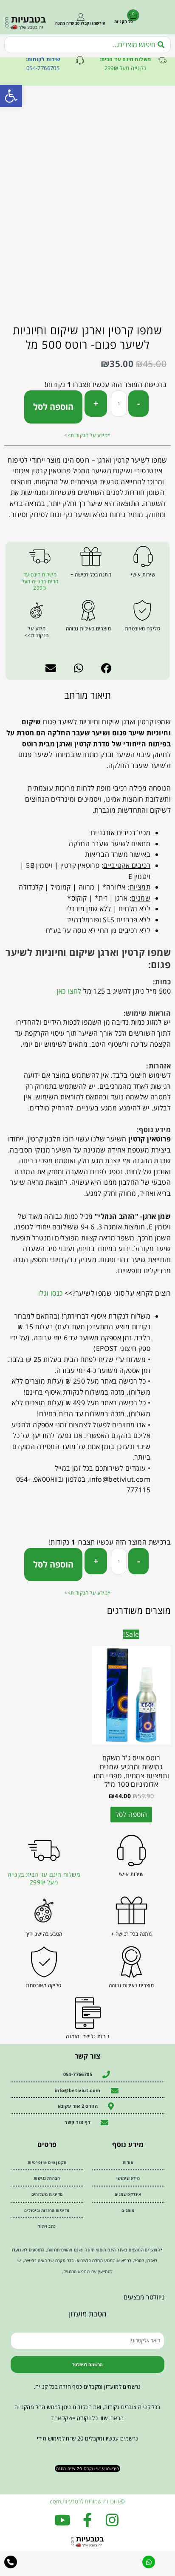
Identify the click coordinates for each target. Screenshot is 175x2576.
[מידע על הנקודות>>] (37, 610)
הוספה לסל (53, 407)
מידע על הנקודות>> (37, 632)
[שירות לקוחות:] (80, 60)
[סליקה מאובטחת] (142, 610)
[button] (107, 668)
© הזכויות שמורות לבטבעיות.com (87, 2501)
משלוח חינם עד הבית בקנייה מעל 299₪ (40, 581)
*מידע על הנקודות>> (87, 435)
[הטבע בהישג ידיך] (44, 1911)
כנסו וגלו (51, 1293)
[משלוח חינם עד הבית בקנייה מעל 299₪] (40, 556)
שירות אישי (143, 575)
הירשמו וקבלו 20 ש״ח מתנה (80, 23)
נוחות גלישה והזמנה (87, 2036)
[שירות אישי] (143, 556)
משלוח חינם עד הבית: (126, 59)
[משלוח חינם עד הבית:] (162, 60)
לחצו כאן (69, 991)
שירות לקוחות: (43, 59)
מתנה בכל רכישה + (91, 575)
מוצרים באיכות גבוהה (89, 628)
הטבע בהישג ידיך (44, 1934)
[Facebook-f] (87, 2520)
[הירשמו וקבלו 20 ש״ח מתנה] (81, 17)
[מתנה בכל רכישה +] (91, 556)
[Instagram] (112, 2520)
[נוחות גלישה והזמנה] (88, 2013)
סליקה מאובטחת (143, 628)
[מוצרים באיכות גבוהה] (88, 610)
